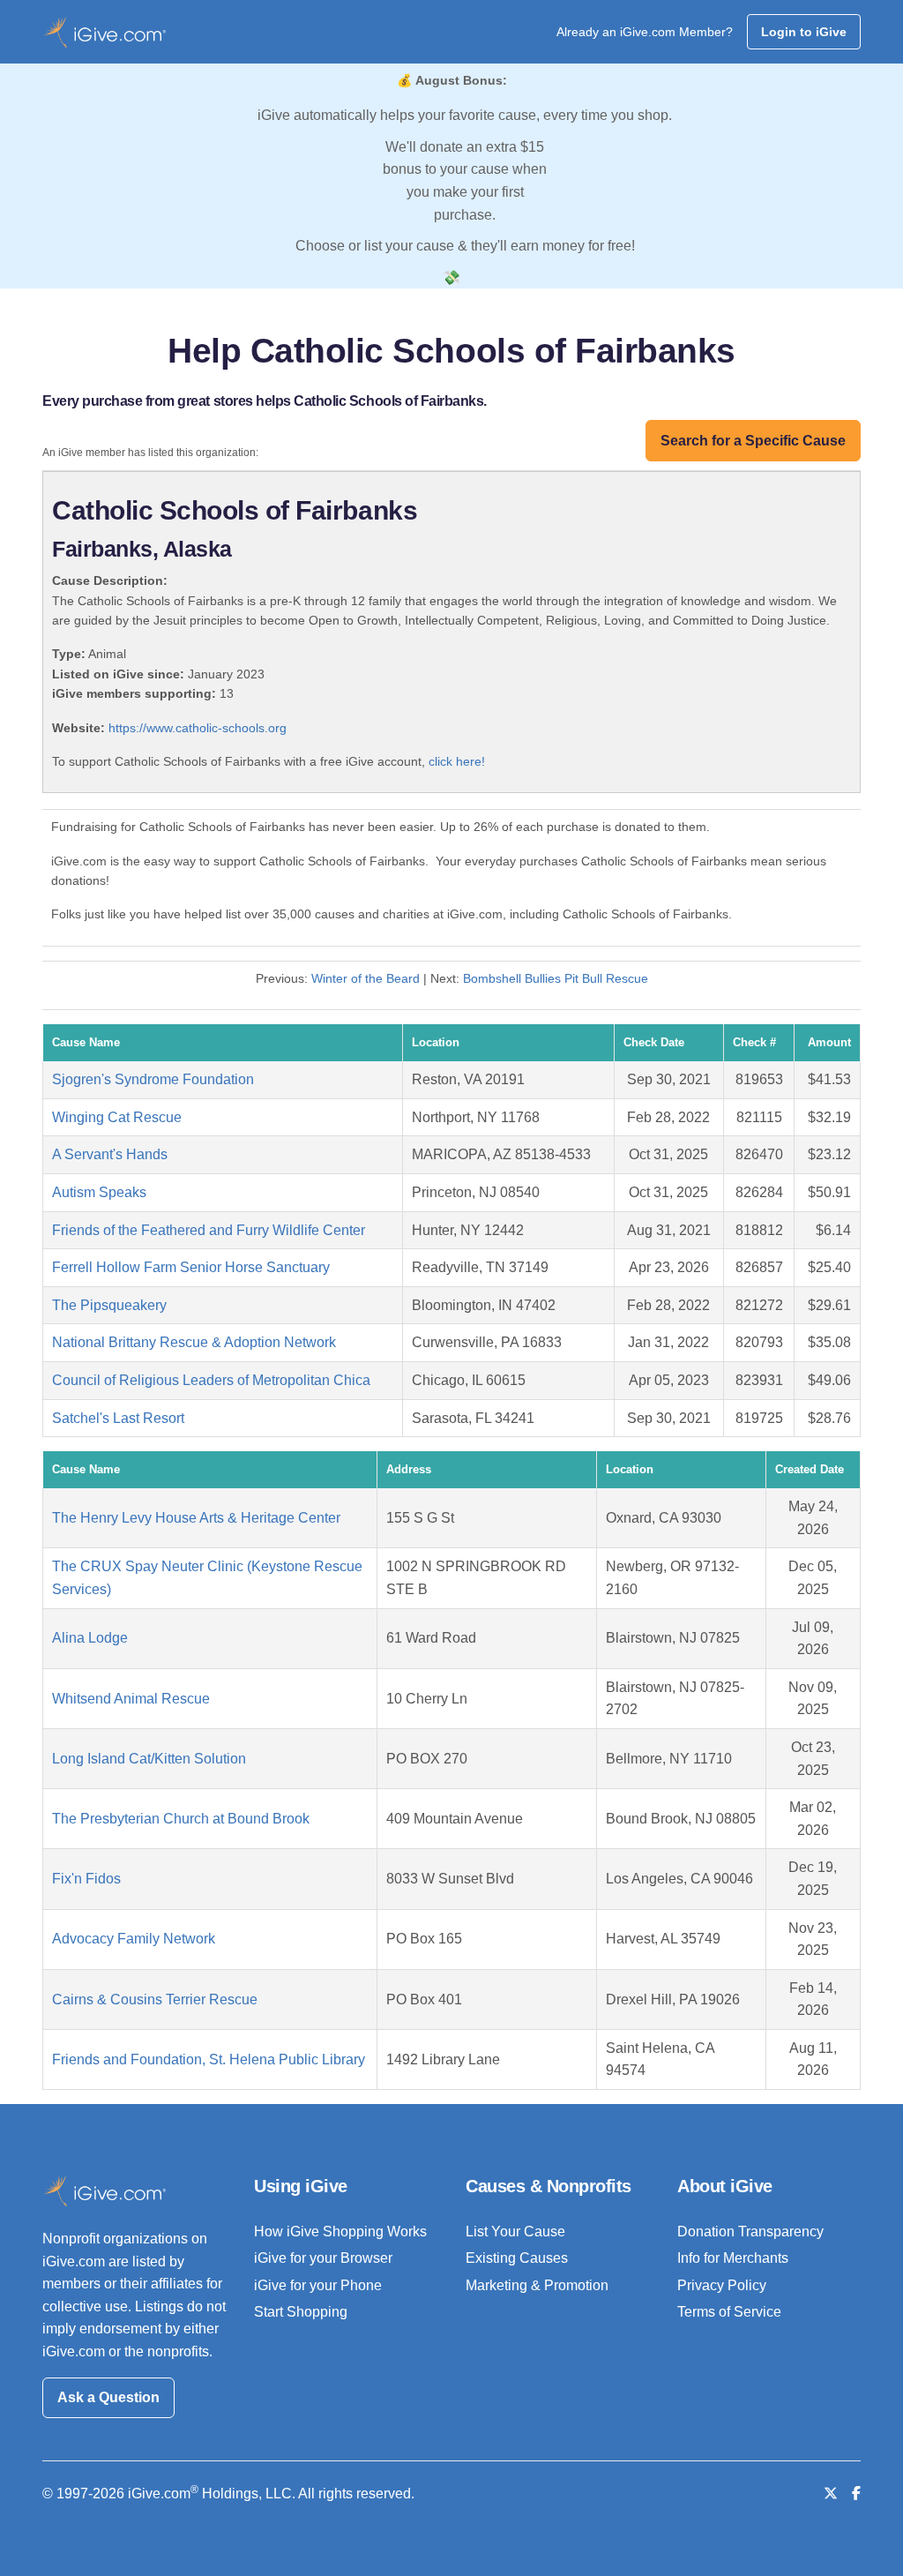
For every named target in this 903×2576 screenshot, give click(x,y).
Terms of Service (729, 2312)
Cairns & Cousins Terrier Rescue (155, 1999)
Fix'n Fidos (86, 1879)
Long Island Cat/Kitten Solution (149, 1759)
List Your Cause (515, 2232)
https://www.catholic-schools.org (198, 728)
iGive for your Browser (323, 2258)
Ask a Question (108, 2397)
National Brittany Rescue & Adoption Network (194, 1342)
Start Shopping (301, 2312)
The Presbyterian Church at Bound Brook (181, 1819)
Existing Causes (517, 2258)
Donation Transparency (750, 2232)
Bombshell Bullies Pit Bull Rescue (556, 978)
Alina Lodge (90, 1638)
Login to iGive (804, 32)
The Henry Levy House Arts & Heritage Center (196, 1518)
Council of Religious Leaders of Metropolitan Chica (211, 1380)
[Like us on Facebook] (856, 2494)
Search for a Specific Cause (753, 441)
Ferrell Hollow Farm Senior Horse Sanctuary (191, 1267)
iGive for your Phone (318, 2285)
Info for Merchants (733, 2258)
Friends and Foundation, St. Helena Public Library (209, 2059)
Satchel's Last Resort (118, 1418)
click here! (457, 761)
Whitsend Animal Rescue (131, 1699)
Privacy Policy (722, 2285)
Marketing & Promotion (537, 2285)
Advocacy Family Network (134, 1939)
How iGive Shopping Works (340, 2232)
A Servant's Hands (110, 1154)
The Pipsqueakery (109, 1305)
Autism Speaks (99, 1192)
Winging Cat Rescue (117, 1117)
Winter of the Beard (366, 978)
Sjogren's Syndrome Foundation (153, 1079)
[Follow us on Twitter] (831, 2494)
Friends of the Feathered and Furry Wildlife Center (209, 1230)
